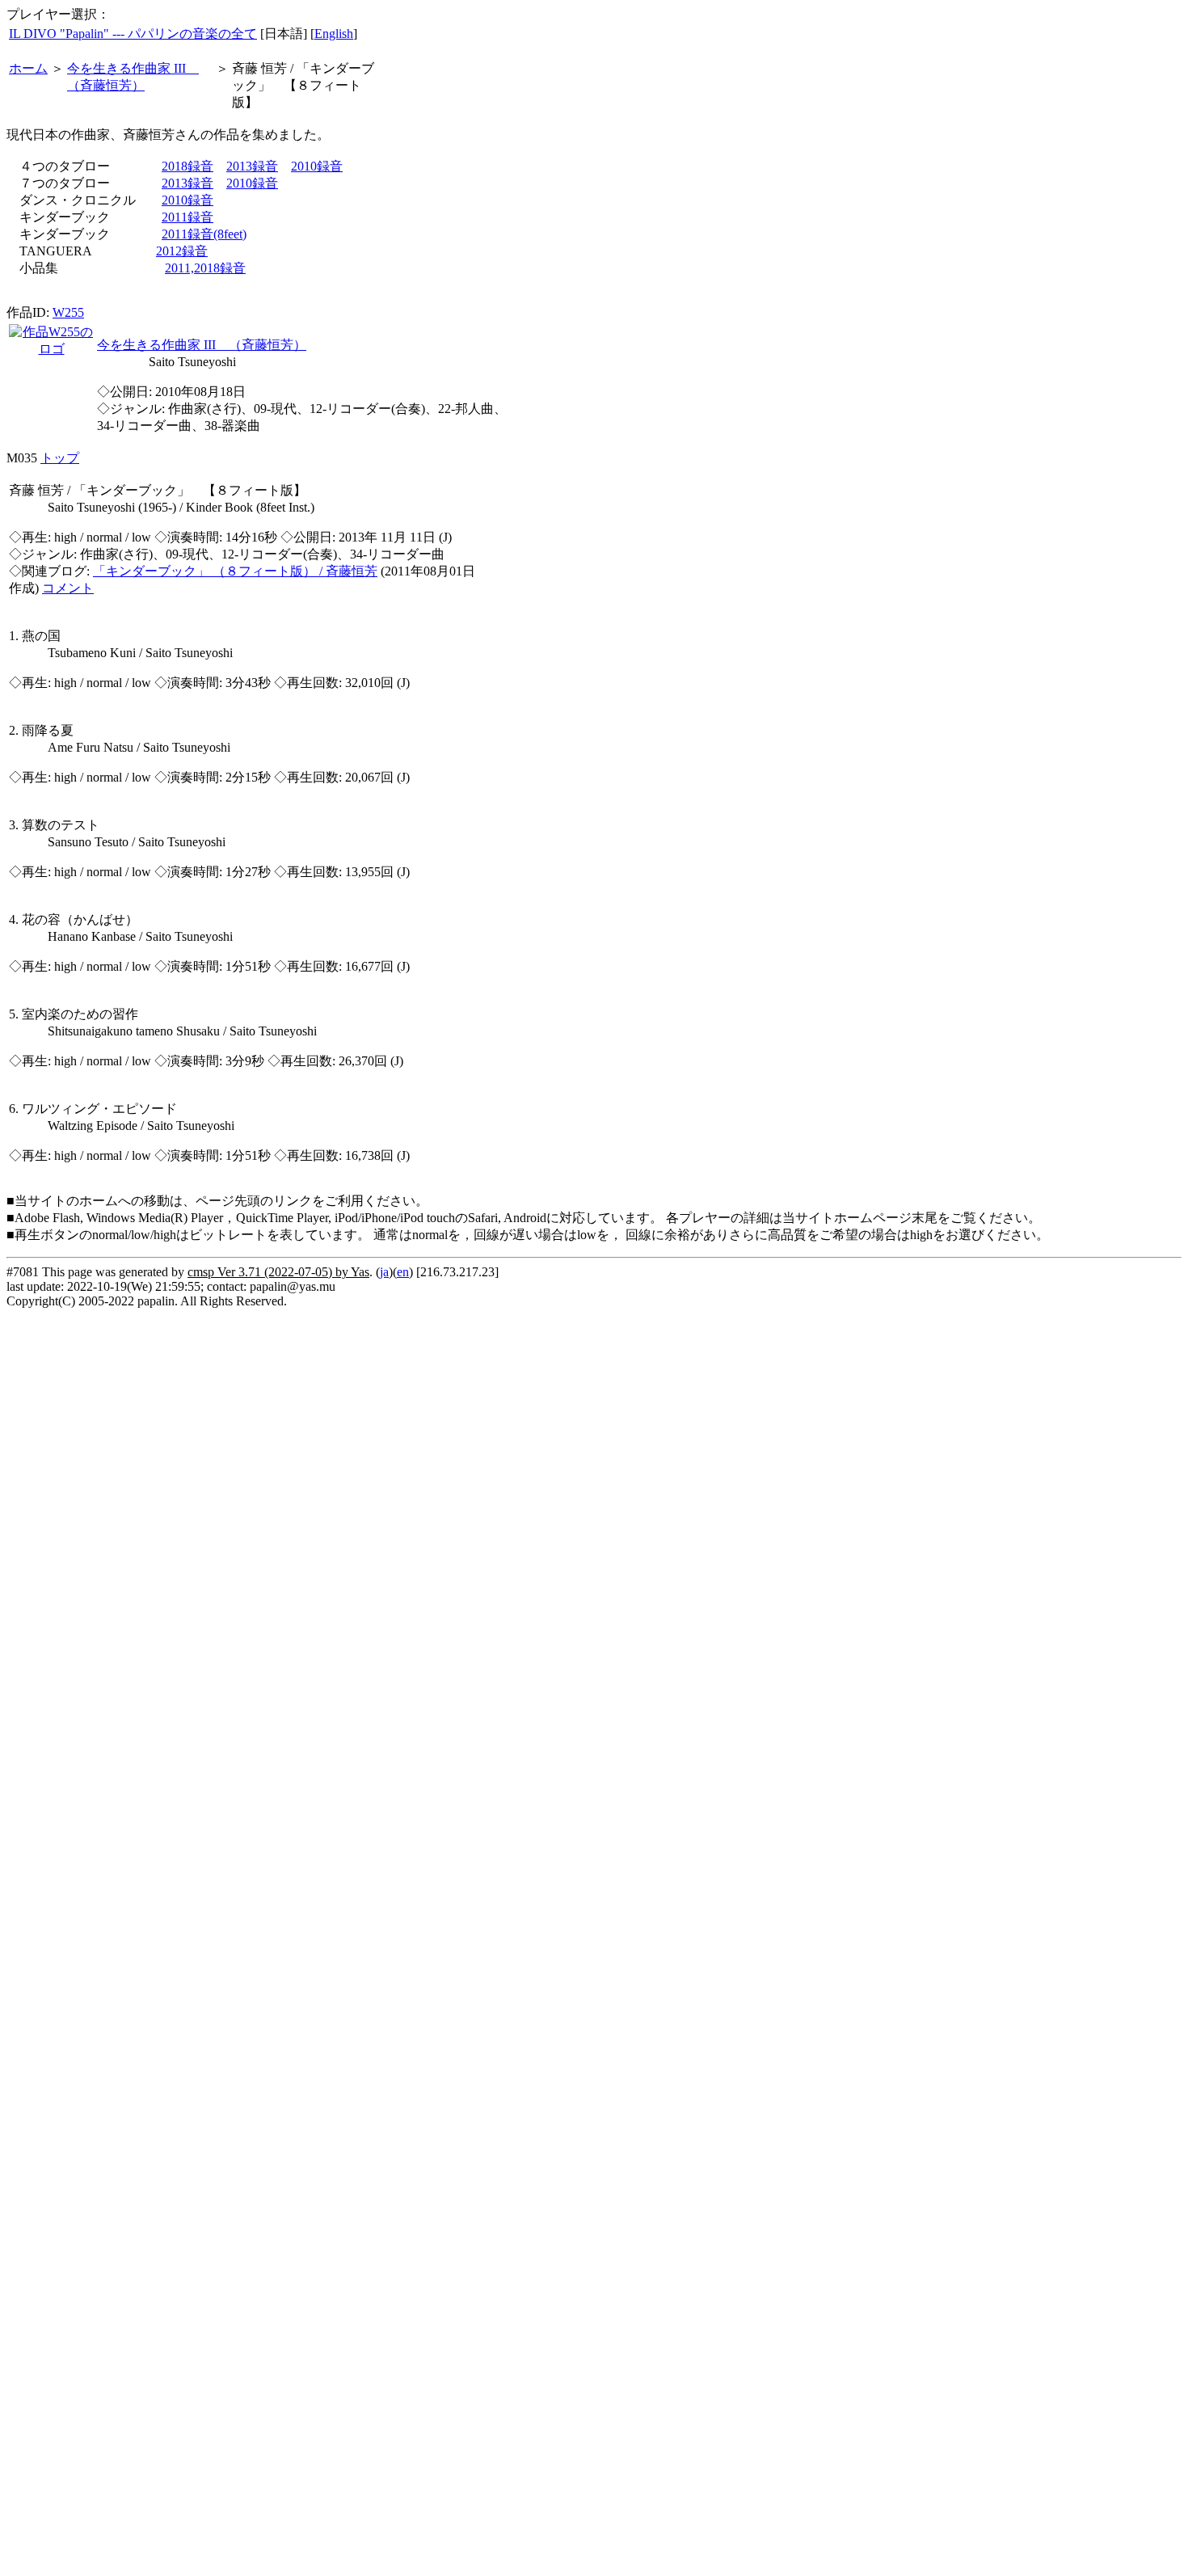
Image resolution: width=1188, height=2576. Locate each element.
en (403, 1272)
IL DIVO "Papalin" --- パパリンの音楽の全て (133, 34)
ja (384, 1272)
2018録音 (187, 166)
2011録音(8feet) (204, 234)
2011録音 (187, 217)
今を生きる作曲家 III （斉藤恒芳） (202, 345)
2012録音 (182, 251)
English (334, 34)
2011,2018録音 (205, 268)
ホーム (28, 68)
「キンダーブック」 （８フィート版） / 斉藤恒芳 (235, 571)
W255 (68, 312)
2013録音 (252, 166)
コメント (68, 588)
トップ (60, 458)
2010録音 (317, 166)
